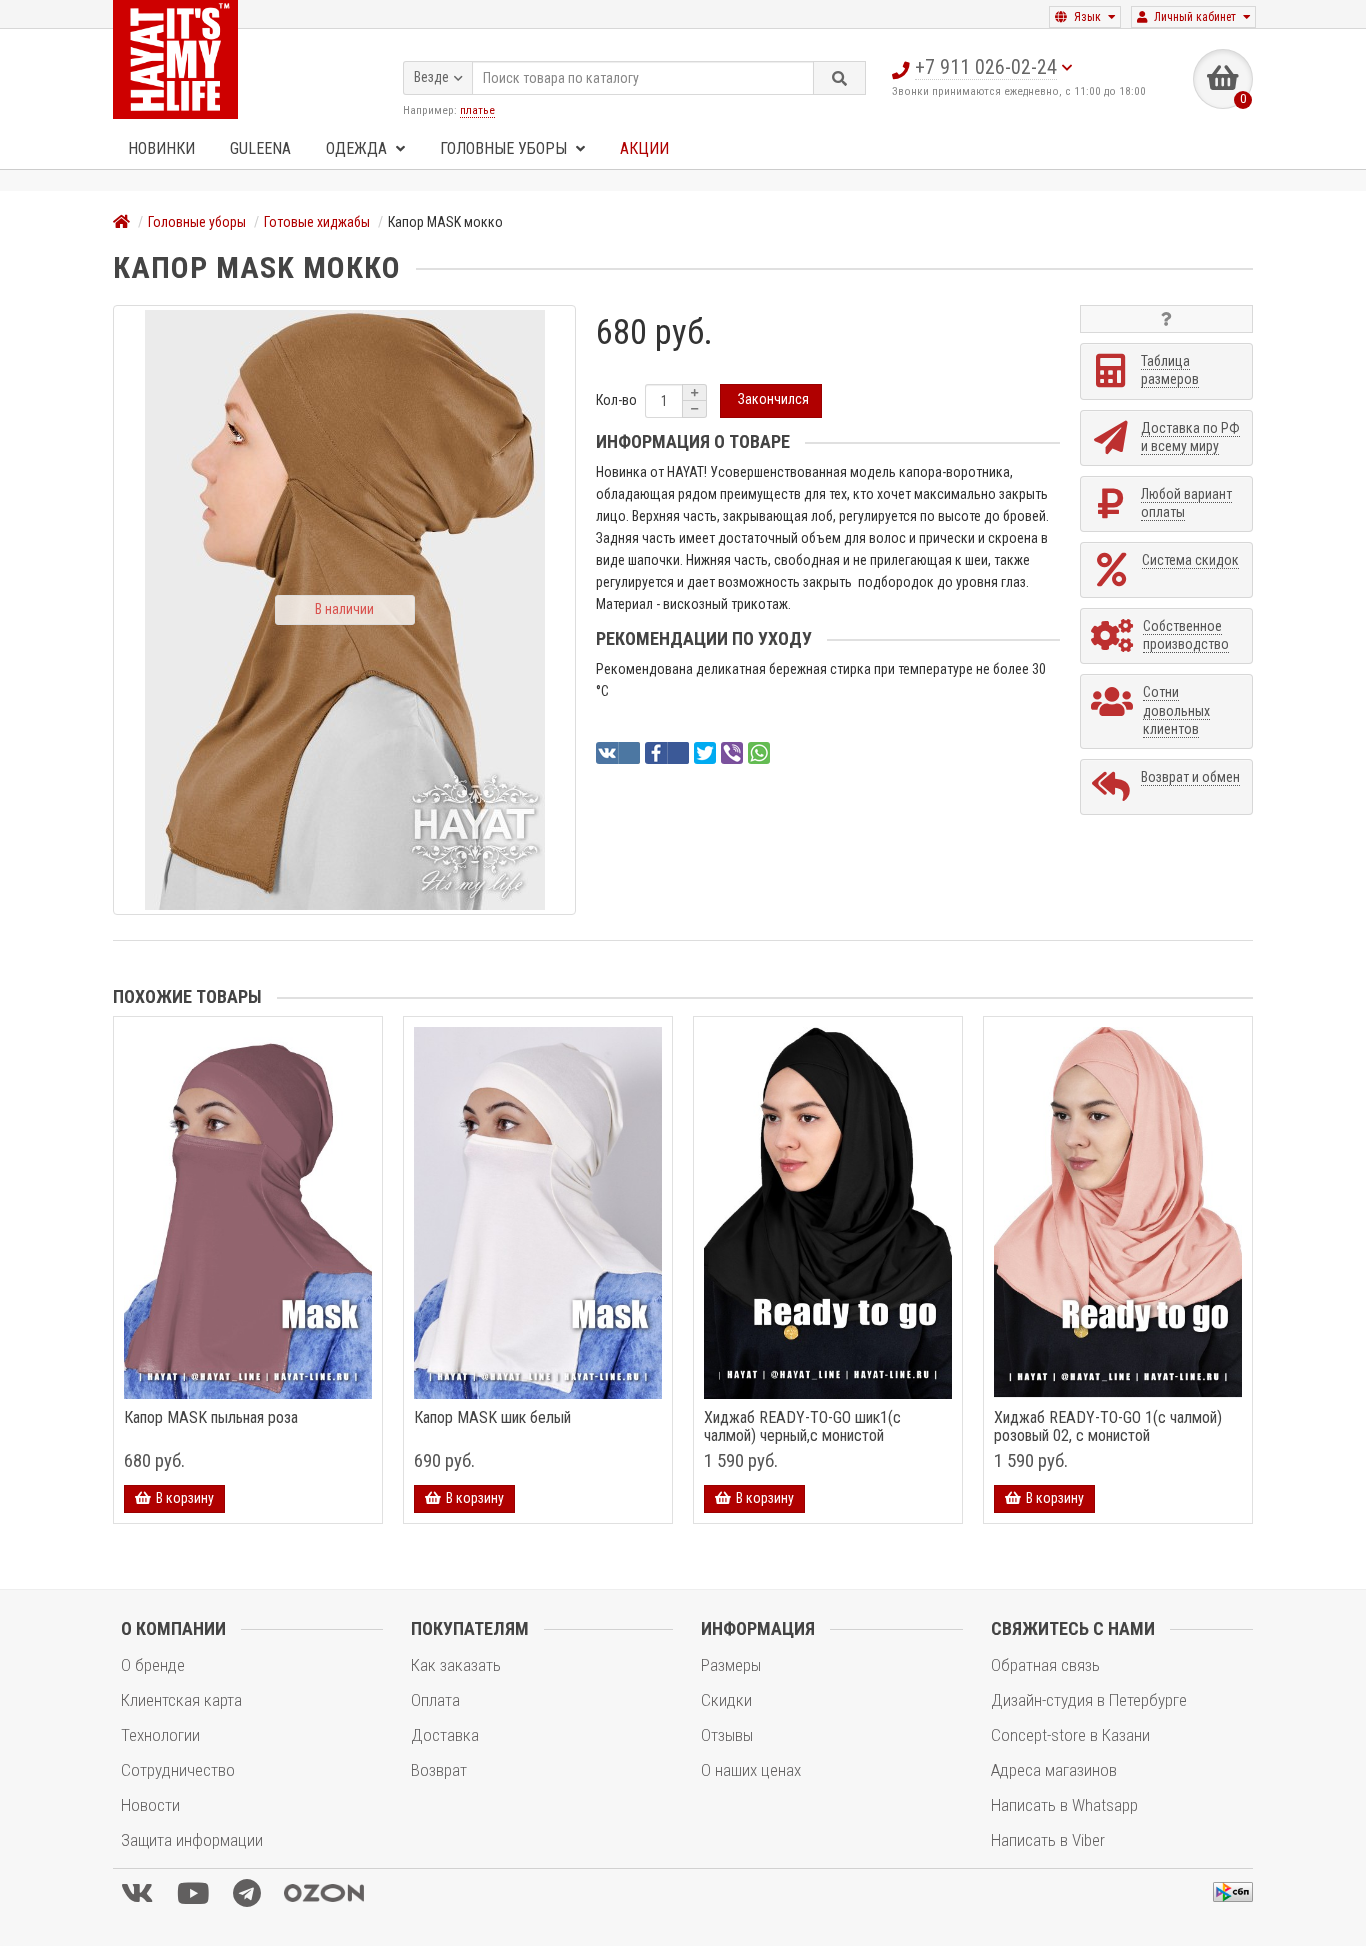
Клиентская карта (181, 1700)
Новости (150, 1805)
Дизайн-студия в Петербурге (1089, 1700)
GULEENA (260, 148)
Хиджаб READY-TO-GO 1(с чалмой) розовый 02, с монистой (1108, 1427)
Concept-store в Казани (1070, 1735)
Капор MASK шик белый (492, 1418)
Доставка (445, 1735)
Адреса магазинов (1054, 1770)
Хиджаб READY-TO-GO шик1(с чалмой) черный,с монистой (802, 1427)
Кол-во (616, 400)
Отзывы (727, 1735)
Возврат (439, 1770)
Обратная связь (1045, 1665)
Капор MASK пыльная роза (211, 1418)
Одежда (358, 148)
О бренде (153, 1665)
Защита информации (192, 1840)
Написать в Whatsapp (1064, 1805)
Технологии (160, 1735)
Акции (644, 148)
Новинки (161, 148)
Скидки (726, 1700)
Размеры (731, 1665)
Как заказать (456, 1665)
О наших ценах (751, 1770)
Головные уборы (505, 148)
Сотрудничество (178, 1770)
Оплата (435, 1700)
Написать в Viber (1048, 1840)
